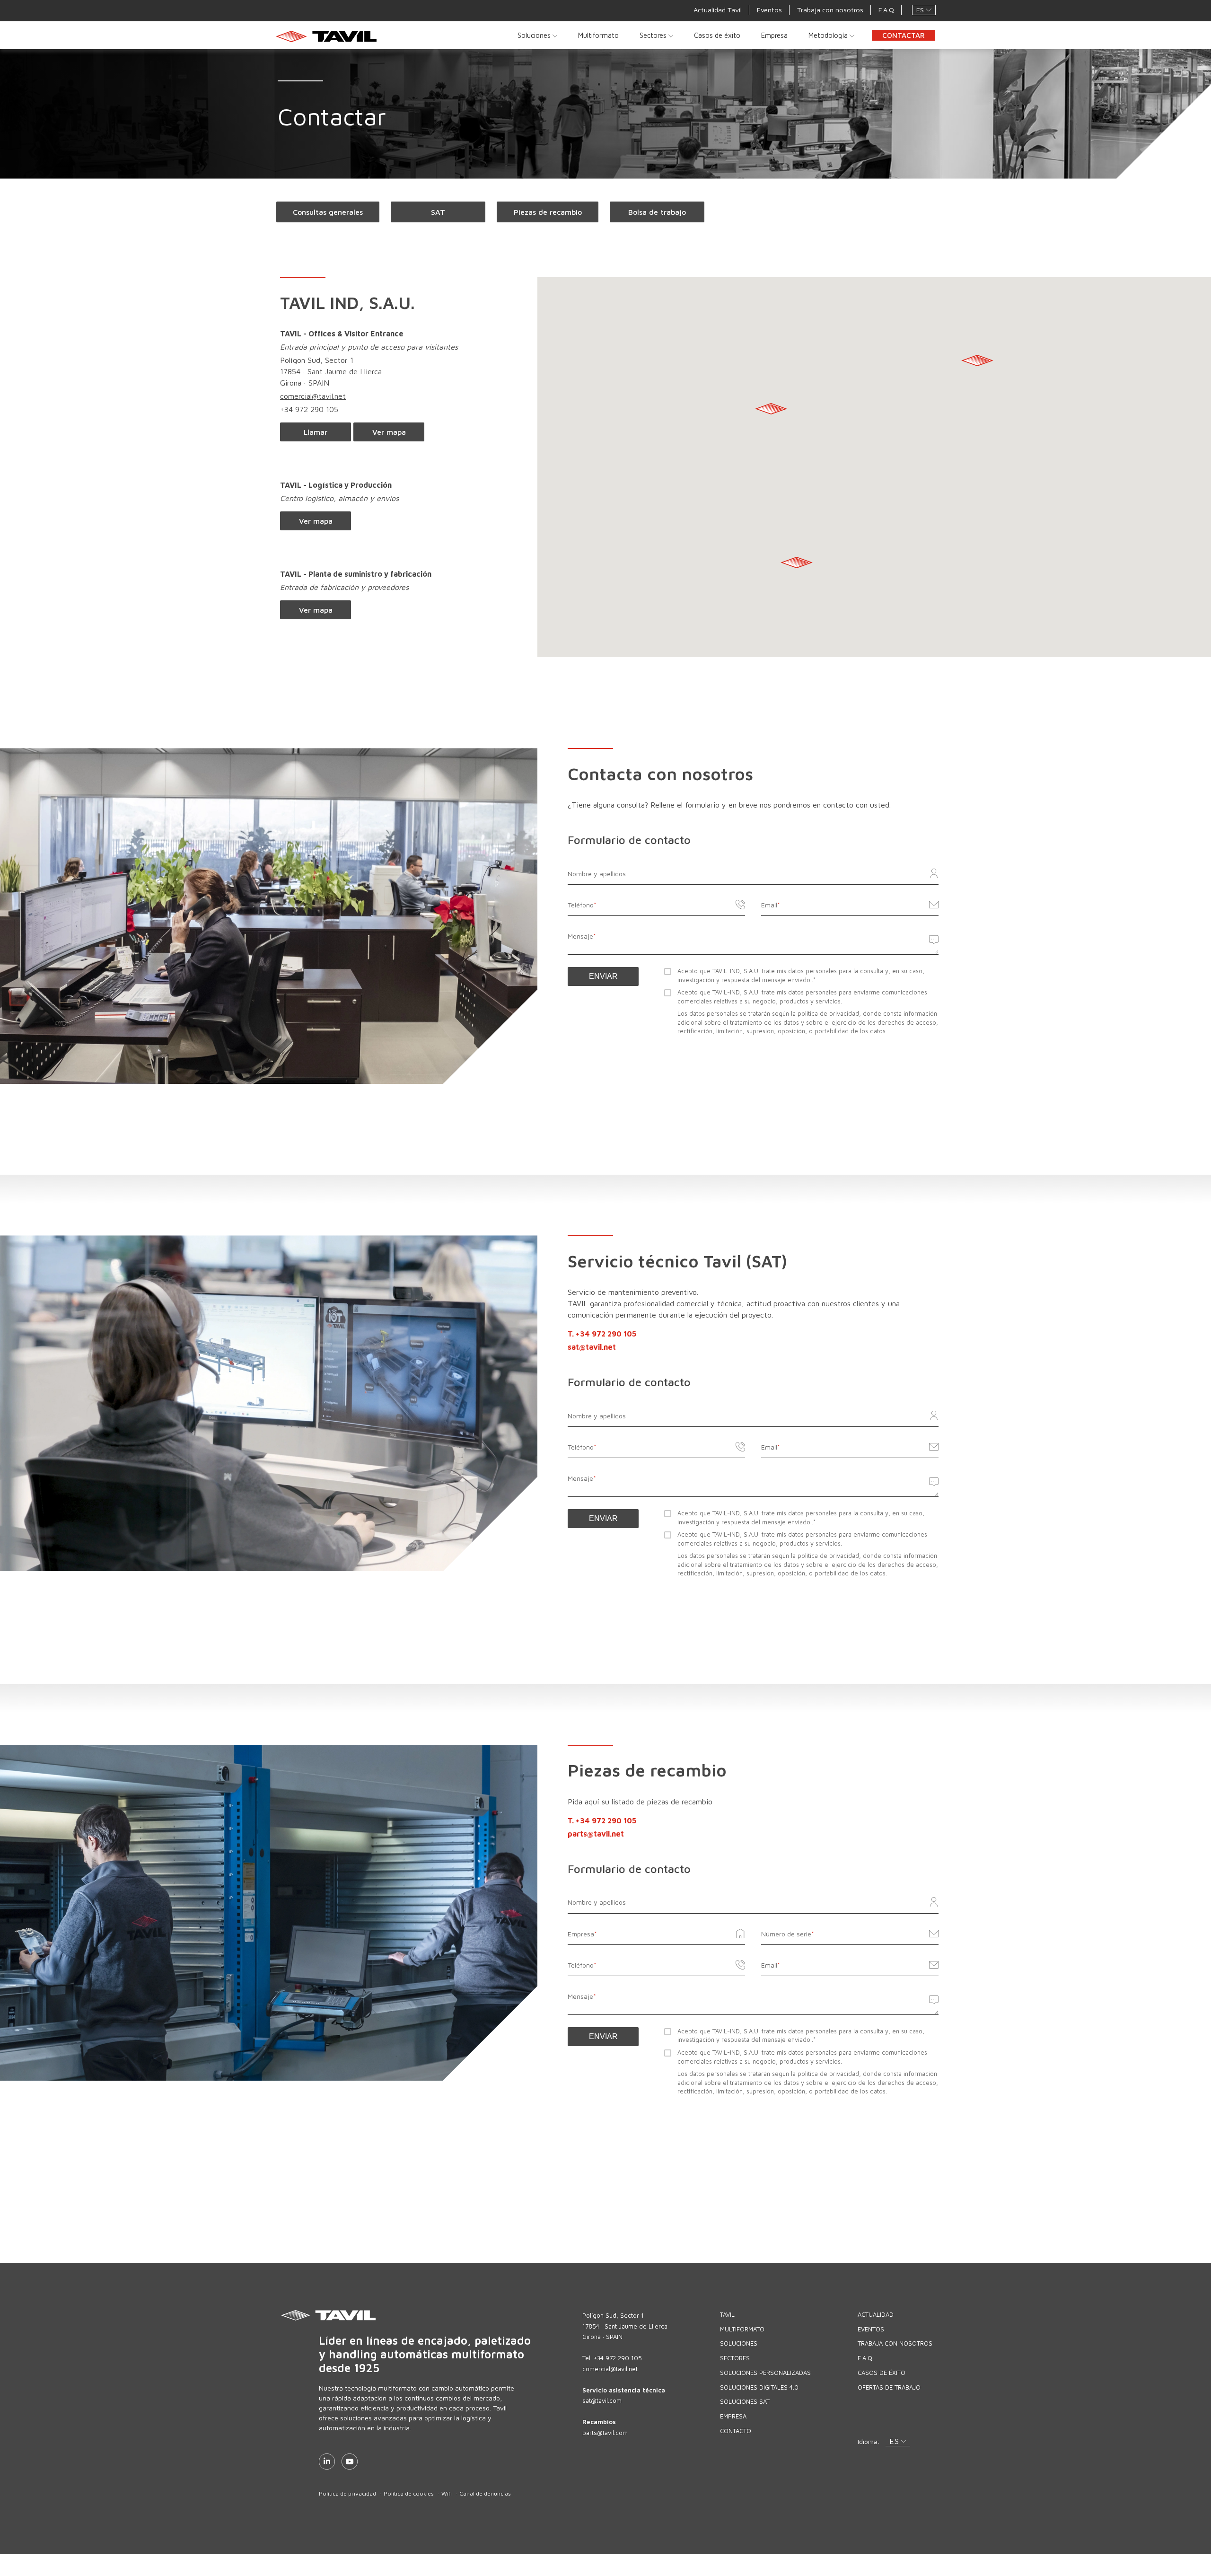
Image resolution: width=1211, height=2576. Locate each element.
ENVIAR (603, 976)
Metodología (829, 35)
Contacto (736, 2431)
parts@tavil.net (596, 1834)
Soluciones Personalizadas (765, 2373)
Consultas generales (328, 212)
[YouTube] (350, 2462)
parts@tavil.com (605, 2433)
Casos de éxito (717, 35)
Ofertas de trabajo (889, 2387)
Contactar (904, 35)
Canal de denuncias (485, 2493)
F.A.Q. (866, 2358)
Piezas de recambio (548, 212)
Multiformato (598, 35)
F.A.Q (886, 10)
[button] (924, 10)
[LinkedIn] (327, 2462)
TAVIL (727, 2314)
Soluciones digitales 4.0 (759, 2387)
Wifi (447, 2493)
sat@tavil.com (602, 2400)
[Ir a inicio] (329, 36)
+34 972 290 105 (309, 409)
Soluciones (535, 35)
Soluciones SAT (745, 2401)
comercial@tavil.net (313, 396)
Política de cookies (409, 2493)
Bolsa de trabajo (657, 212)
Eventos (769, 10)
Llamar (316, 432)
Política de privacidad (347, 2493)
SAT (438, 212)
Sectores (654, 35)
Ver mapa (389, 432)
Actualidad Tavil (718, 10)
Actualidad (876, 2314)
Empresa (774, 35)
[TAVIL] (429, 2315)
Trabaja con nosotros (830, 10)
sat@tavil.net (592, 1347)
